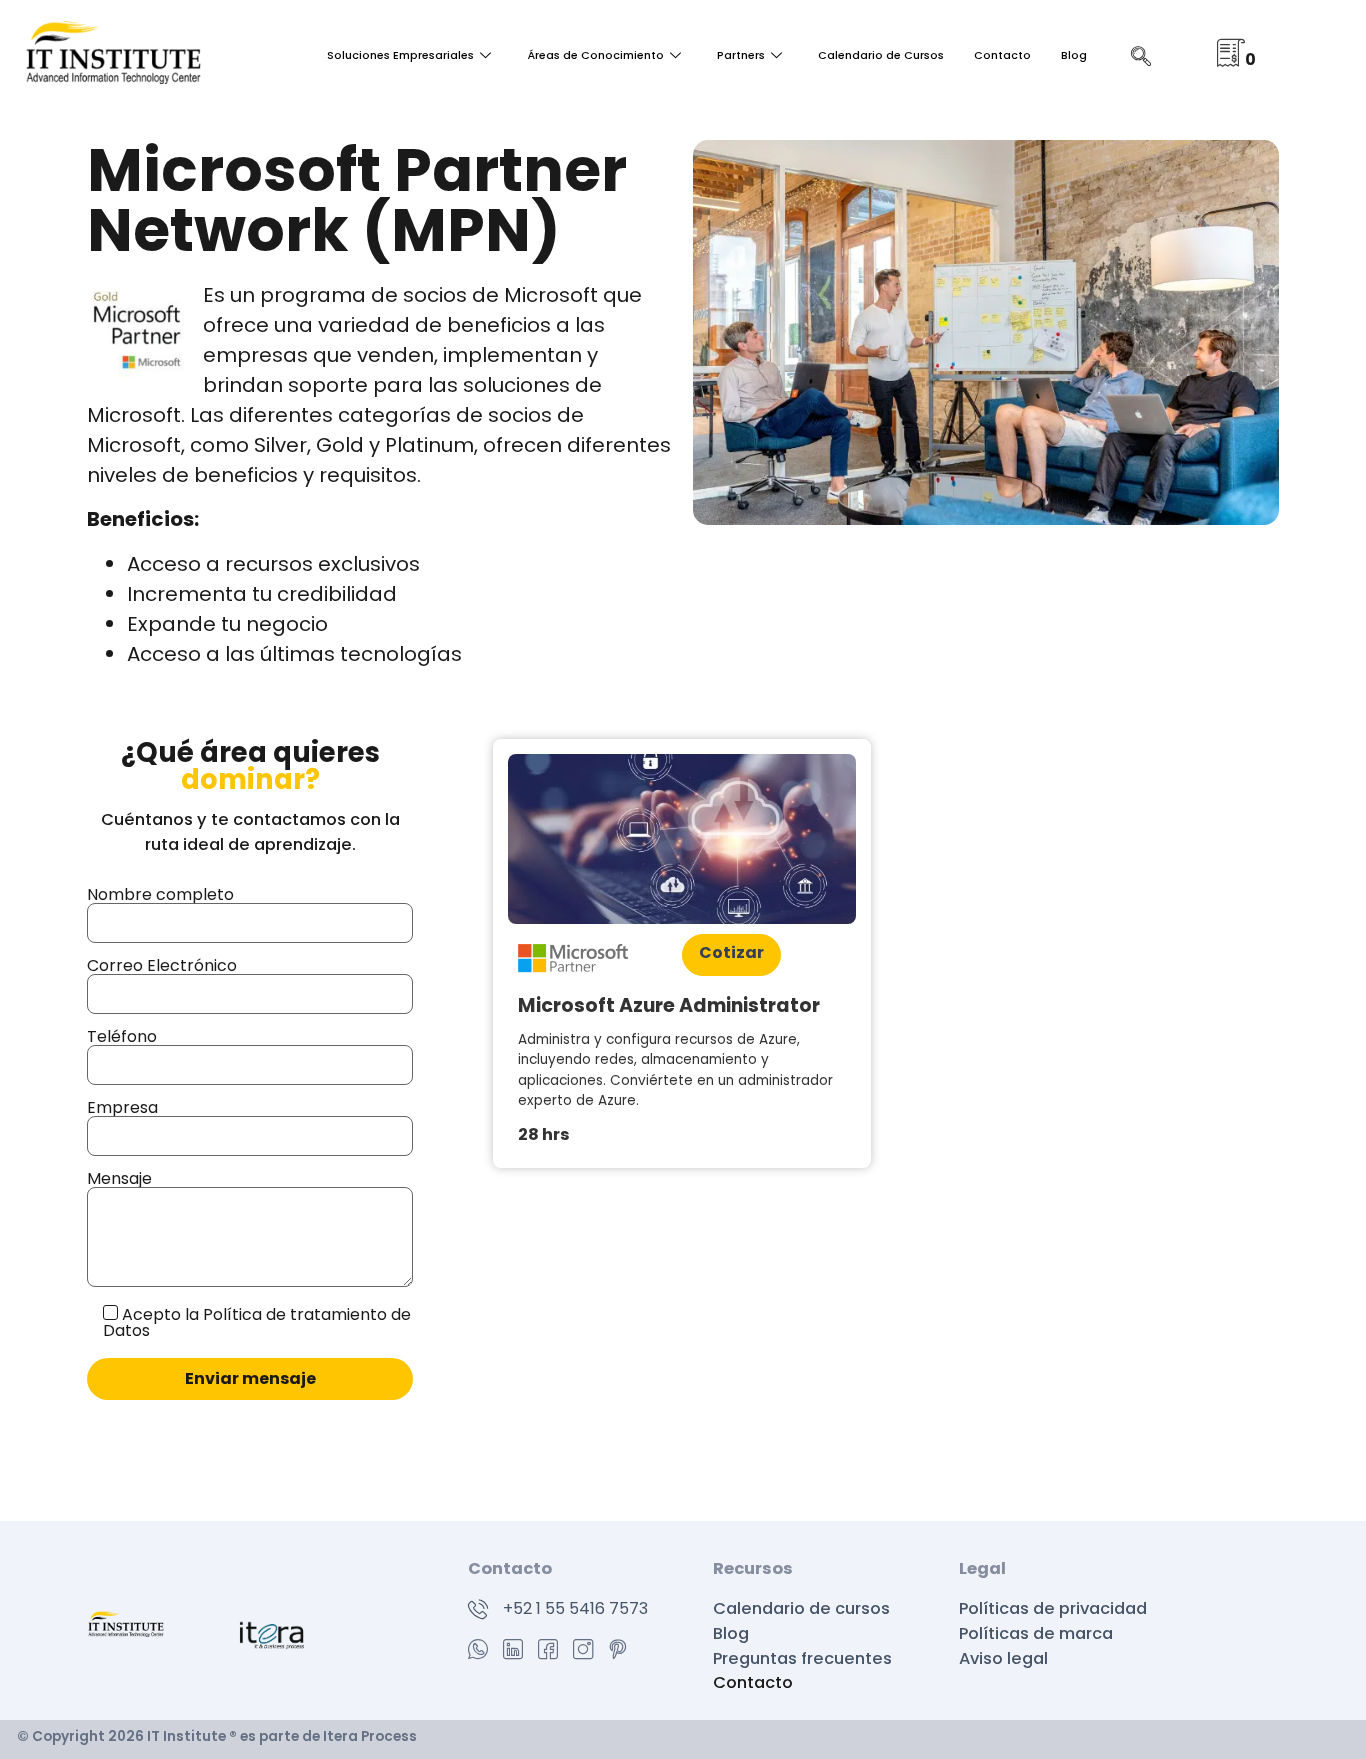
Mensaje (119, 1178)
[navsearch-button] (1141, 58)
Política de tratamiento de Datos (257, 1322)
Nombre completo (160, 894)
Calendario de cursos (801, 1608)
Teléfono (122, 1036)
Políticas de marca (1038, 1633)
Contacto (1002, 55)
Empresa (122, 1107)
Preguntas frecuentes (802, 1658)
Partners (741, 55)
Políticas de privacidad (1055, 1608)
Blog (1074, 55)
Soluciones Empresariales (400, 55)
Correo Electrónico (162, 965)
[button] (1308, 1700)
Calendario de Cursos (881, 55)
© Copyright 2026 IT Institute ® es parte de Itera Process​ (217, 1736)
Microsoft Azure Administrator (669, 1005)
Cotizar (731, 952)
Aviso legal (1003, 1658)
